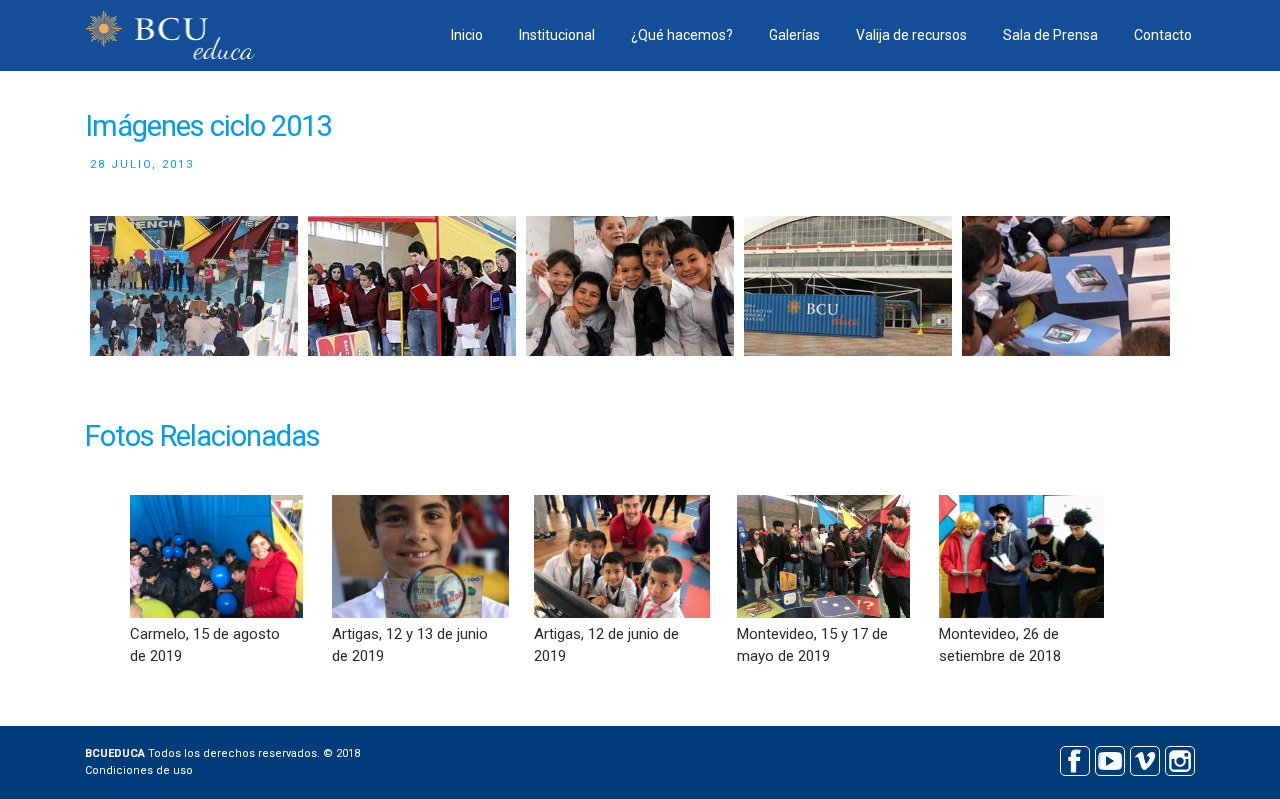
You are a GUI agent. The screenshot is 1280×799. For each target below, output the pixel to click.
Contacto (1163, 35)
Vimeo (1144, 758)
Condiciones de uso (139, 770)
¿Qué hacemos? (682, 35)
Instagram (1179, 758)
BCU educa (170, 35)
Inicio (467, 35)
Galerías (794, 35)
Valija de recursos (911, 35)
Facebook (1074, 758)
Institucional (557, 35)
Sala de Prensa (1050, 35)
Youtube (1109, 758)
